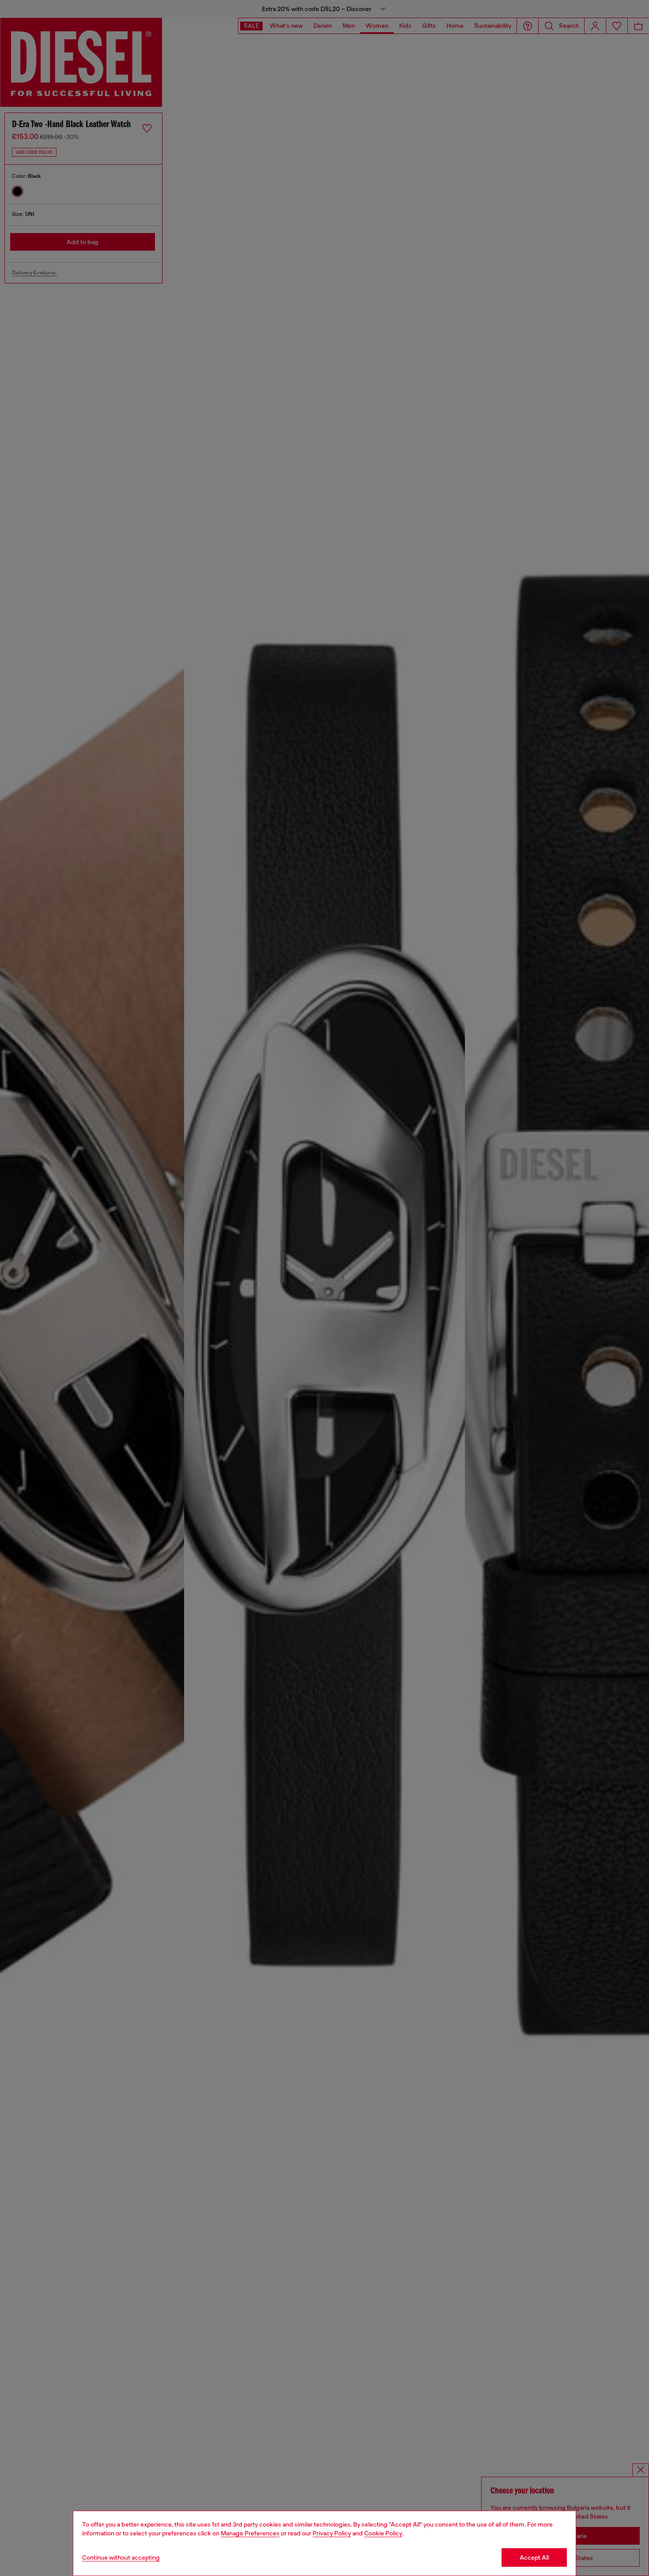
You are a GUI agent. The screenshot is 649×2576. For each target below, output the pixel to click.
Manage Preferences (250, 2533)
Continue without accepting (121, 2557)
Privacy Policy (332, 2533)
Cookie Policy (383, 2533)
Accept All (534, 2557)
